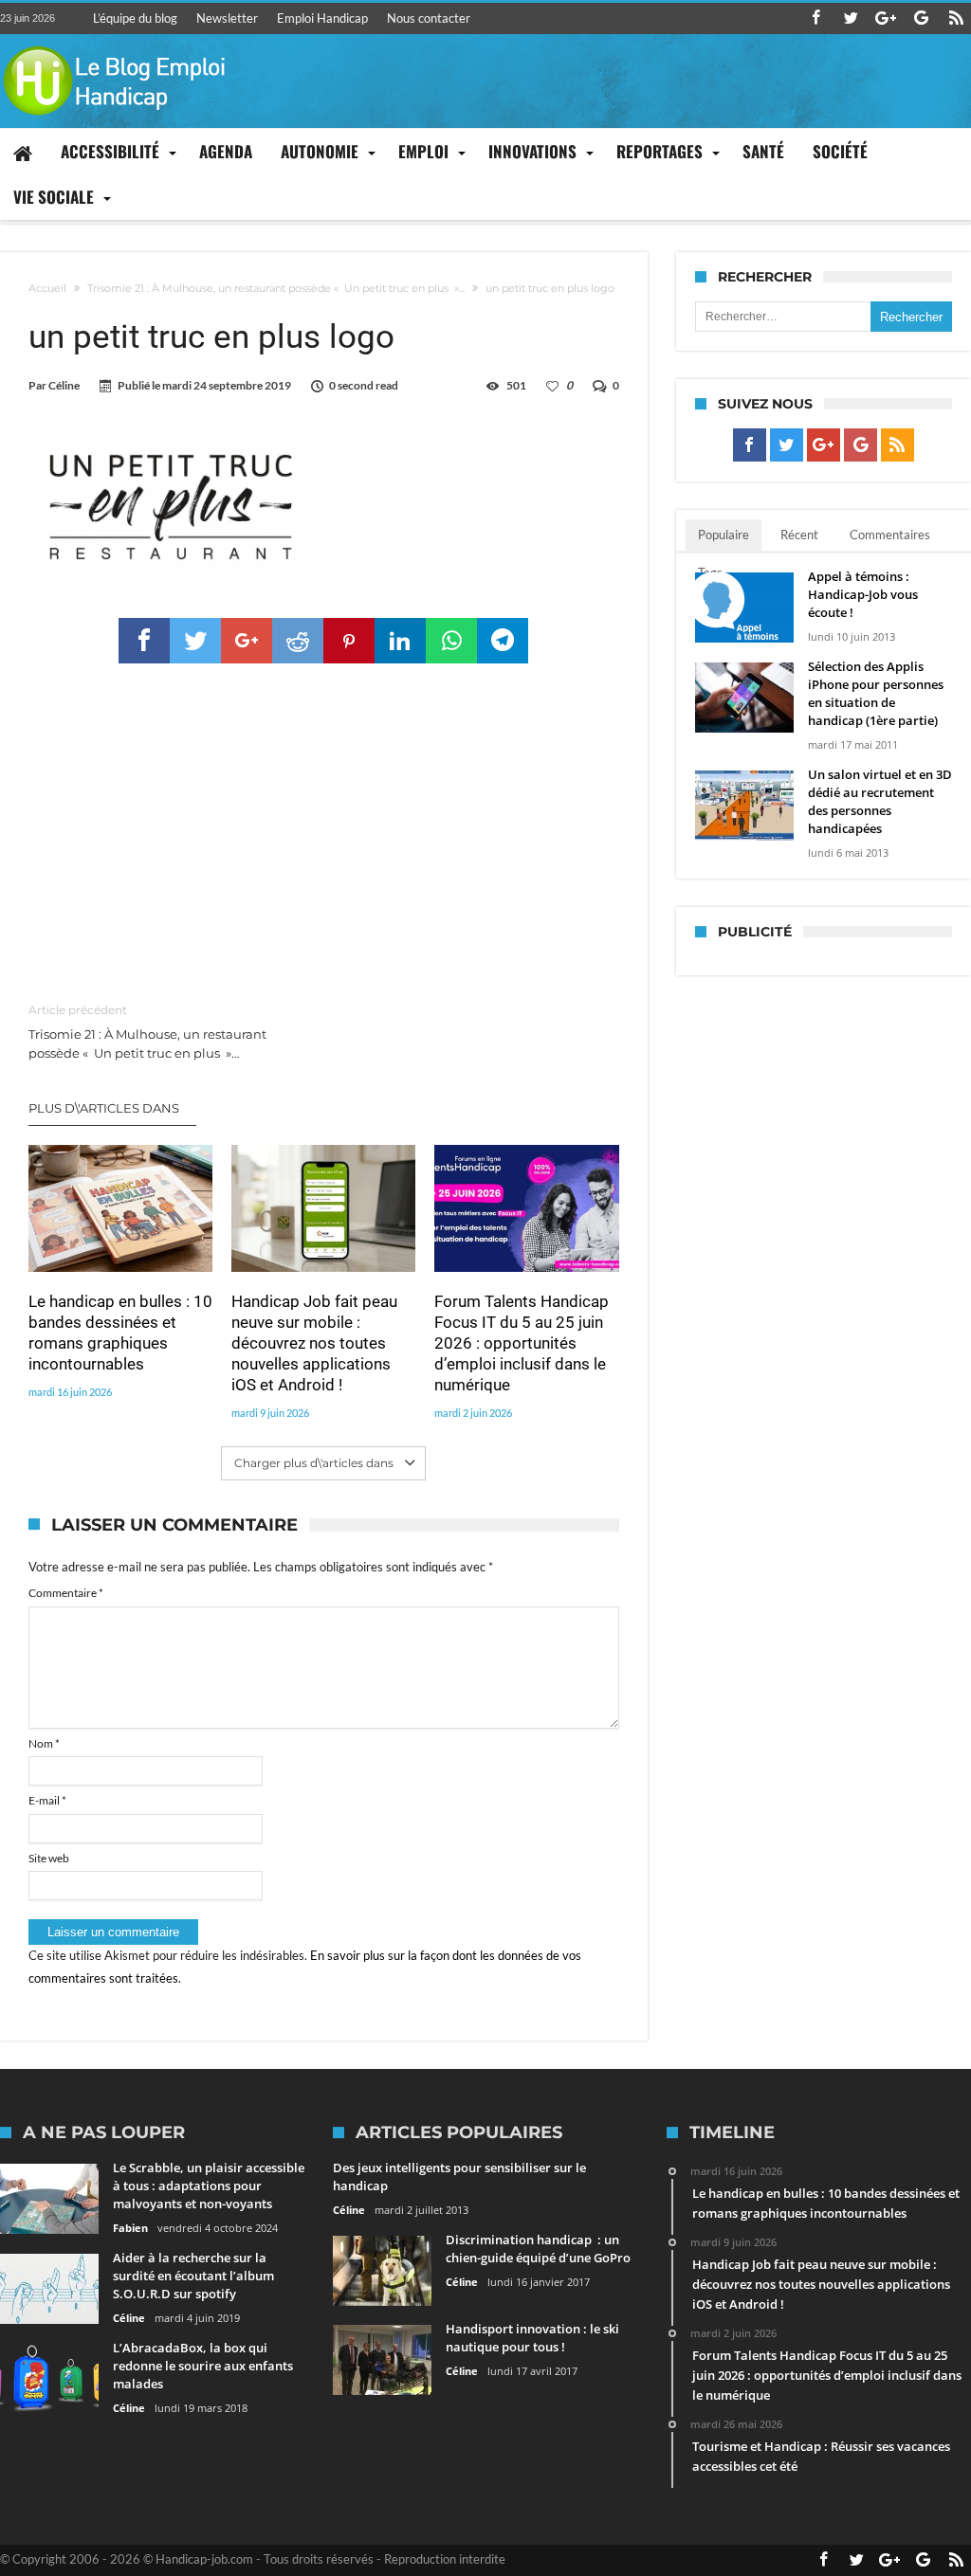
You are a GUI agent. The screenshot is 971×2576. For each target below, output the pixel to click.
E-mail (47, 1800)
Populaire (724, 535)
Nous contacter (429, 18)
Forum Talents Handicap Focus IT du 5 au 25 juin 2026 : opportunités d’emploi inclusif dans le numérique (522, 1343)
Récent (799, 535)
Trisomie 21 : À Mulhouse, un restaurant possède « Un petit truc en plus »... (276, 288)
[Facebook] (815, 18)
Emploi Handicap (322, 18)
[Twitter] (851, 18)
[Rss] (956, 18)
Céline (64, 385)
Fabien (130, 2228)
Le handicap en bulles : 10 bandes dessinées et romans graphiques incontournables (120, 1333)
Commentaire (66, 1593)
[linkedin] (400, 641)
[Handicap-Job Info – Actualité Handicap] (114, 43)
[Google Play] (921, 18)
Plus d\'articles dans (105, 1108)
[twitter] (195, 641)
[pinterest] (349, 641)
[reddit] (298, 641)
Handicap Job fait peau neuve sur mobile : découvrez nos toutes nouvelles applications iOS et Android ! (314, 1343)
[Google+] (886, 18)
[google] (247, 641)
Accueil (47, 288)
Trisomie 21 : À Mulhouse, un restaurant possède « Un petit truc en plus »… (147, 1032)
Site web (49, 1858)
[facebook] (144, 641)
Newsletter (227, 18)
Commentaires (890, 535)
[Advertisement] (324, 834)
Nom (44, 1743)
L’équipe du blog (135, 18)
